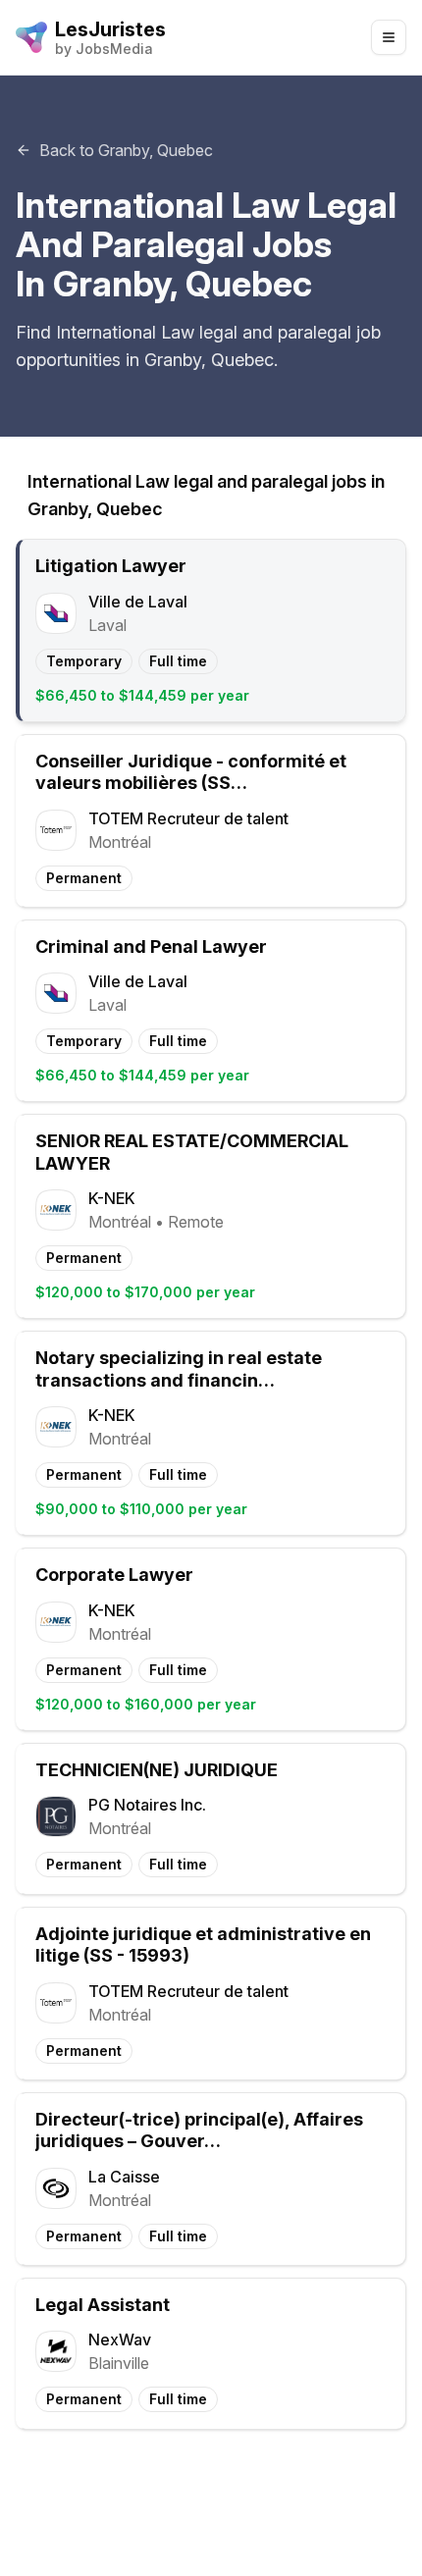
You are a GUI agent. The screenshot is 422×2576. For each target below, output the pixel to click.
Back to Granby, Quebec (126, 150)
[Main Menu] (389, 37)
